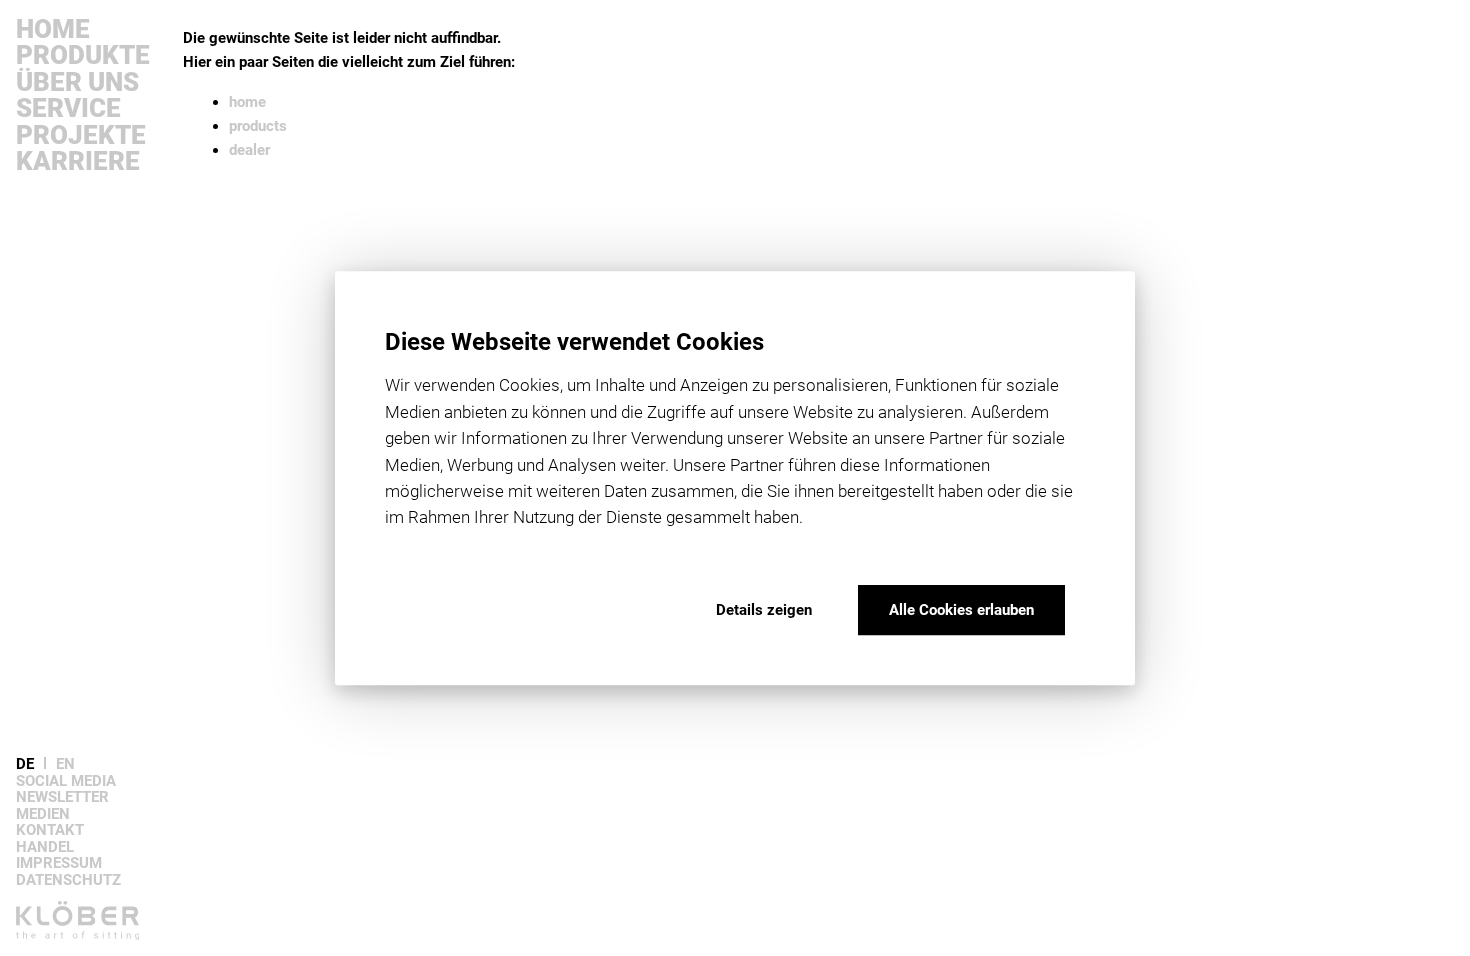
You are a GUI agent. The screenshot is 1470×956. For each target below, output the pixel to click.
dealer (249, 150)
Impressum (59, 863)
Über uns (77, 82)
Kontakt (50, 830)
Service (68, 108)
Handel (45, 847)
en (65, 764)
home (247, 102)
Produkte (83, 55)
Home (53, 29)
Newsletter (62, 797)
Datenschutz (68, 880)
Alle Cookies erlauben (961, 610)
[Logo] (92, 928)
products (258, 126)
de (25, 764)
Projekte (81, 135)
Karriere (78, 161)
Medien (43, 814)
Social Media (66, 781)
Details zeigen (764, 610)
